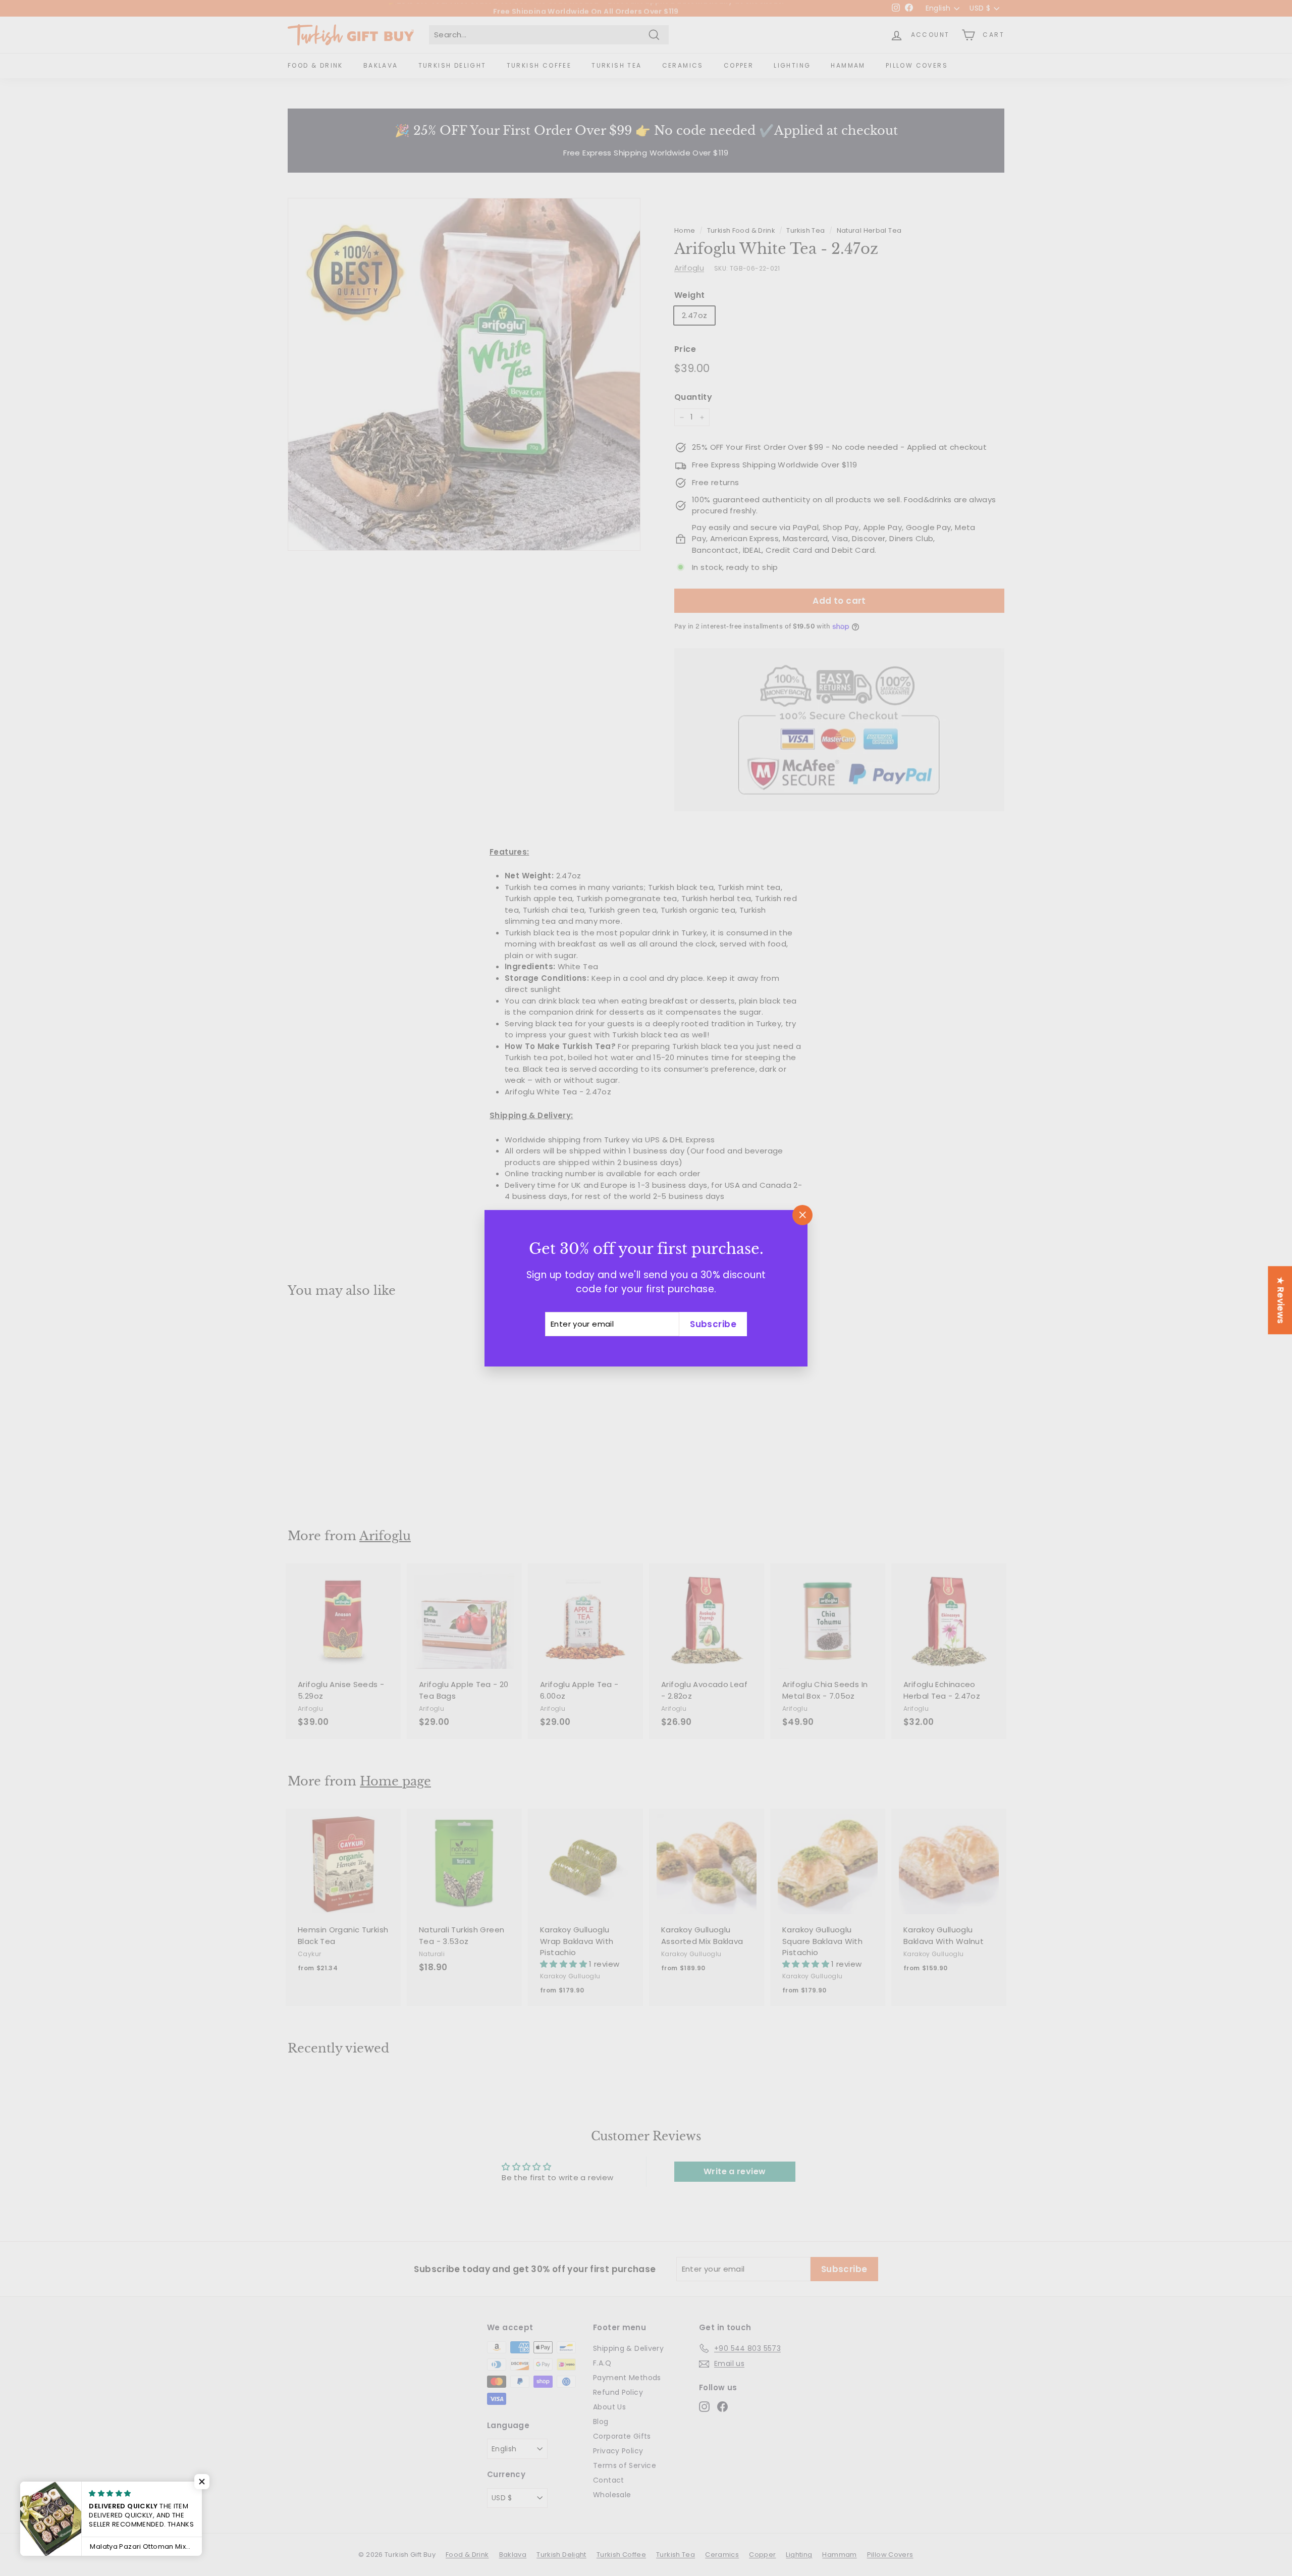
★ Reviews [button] (1280, 1300)
